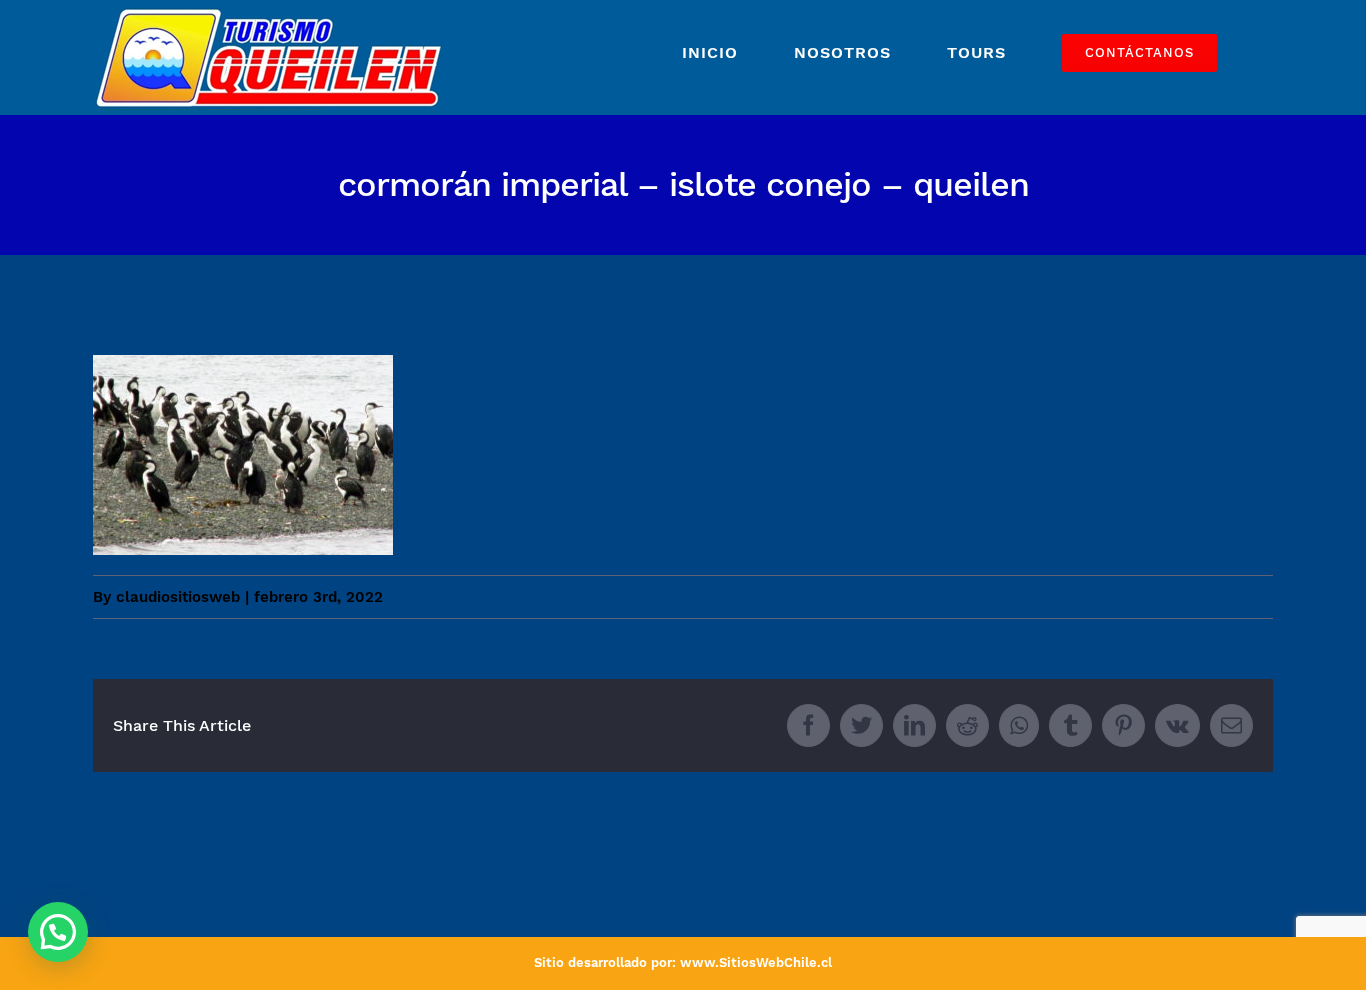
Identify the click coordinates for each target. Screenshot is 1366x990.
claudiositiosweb (178, 597)
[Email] (1231, 725)
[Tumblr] (1070, 725)
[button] (58, 932)
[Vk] (1177, 725)
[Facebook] (808, 725)
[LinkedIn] (914, 725)
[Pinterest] (1123, 725)
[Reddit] (967, 725)
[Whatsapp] (1019, 725)
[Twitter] (861, 725)
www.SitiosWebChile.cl (756, 962)
